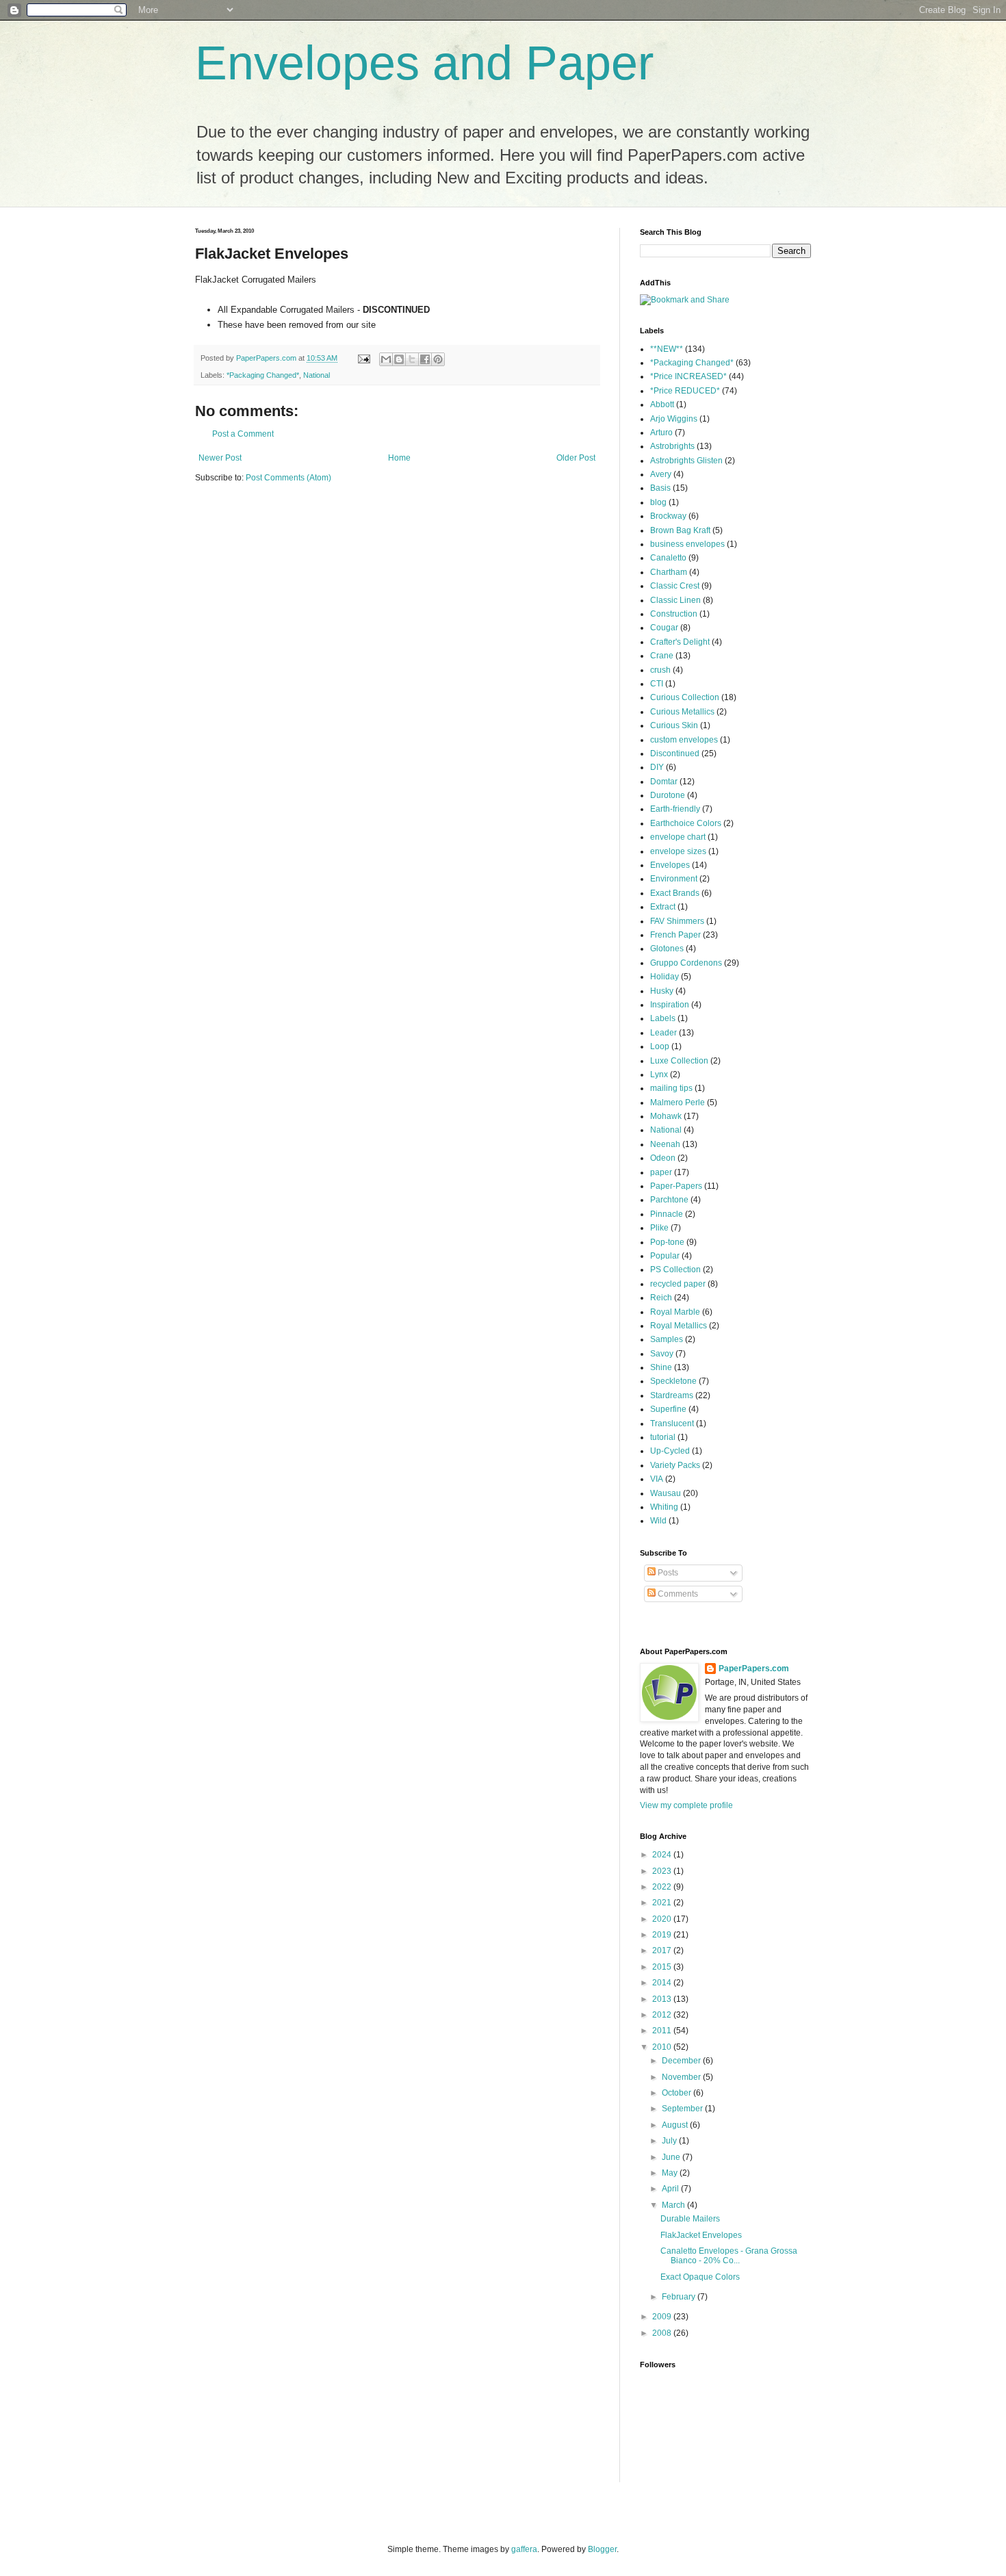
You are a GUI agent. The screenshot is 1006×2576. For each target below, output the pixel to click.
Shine (661, 1367)
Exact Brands (675, 893)
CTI (657, 684)
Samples (667, 1339)
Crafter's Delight (680, 642)
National (317, 375)
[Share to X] (412, 359)
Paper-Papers (676, 1186)
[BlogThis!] (399, 359)
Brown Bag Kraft (680, 530)
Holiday (665, 977)
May (671, 2173)
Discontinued (675, 754)
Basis (660, 488)
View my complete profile (686, 1805)
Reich (661, 1298)
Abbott (662, 404)
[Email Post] (363, 358)
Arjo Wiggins (674, 419)
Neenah (665, 1144)
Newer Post (220, 458)
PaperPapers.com (754, 1669)
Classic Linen (675, 600)
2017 (663, 1950)
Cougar (664, 628)
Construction (674, 614)
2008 (663, 2333)
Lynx (659, 1074)
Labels (663, 1018)
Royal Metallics (679, 1326)
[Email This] (386, 359)
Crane (662, 656)
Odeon (663, 1158)
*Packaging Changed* (263, 375)
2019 (663, 1935)
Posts (667, 1573)
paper (661, 1172)
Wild (658, 1521)
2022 (663, 1887)
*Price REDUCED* (685, 391)
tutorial (663, 1437)
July (670, 2141)
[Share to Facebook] (425, 359)
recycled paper (678, 1284)
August (676, 2125)
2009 (663, 2317)
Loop (660, 1046)
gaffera (524, 2549)
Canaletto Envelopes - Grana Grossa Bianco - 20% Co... (729, 2256)
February (680, 2297)
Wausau (666, 1493)
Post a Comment (243, 434)
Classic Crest (675, 586)
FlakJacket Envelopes (701, 2235)
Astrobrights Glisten (686, 461)
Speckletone (673, 1381)
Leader (663, 1033)
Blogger (602, 2549)
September (683, 2109)
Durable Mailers (690, 2219)
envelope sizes (678, 851)
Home (399, 458)
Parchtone (669, 1200)
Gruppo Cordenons (686, 963)
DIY (657, 767)
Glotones (667, 949)
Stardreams (672, 1395)
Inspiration (670, 1005)
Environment (674, 879)
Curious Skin (674, 725)
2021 (663, 1903)
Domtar (664, 782)
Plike (659, 1228)
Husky (662, 991)
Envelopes (670, 865)
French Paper (675, 935)
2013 (663, 1999)
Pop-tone (667, 1242)
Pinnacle (667, 1214)
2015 (663, 1967)
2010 (663, 2047)
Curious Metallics (682, 712)
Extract (663, 907)
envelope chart (678, 837)
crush (660, 670)
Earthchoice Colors (686, 823)
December (682, 2061)
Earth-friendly (675, 809)
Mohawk (666, 1116)
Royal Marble (675, 1312)
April (671, 2189)
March (674, 2205)
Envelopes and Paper (424, 63)
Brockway (668, 516)
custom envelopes (684, 740)
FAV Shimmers (677, 921)
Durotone (668, 795)
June (672, 2157)
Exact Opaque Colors (700, 2277)
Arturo (661, 433)
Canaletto (668, 558)
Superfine (668, 1409)
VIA (657, 1479)
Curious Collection (685, 697)
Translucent (672, 1424)
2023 (663, 1871)
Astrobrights (672, 446)
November (682, 2077)
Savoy (662, 1354)
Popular (665, 1256)
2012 (663, 2015)
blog (658, 502)
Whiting (664, 1507)
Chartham (669, 572)
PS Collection (675, 1270)
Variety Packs (675, 1465)
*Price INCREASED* (688, 376)
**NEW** (667, 349)
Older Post (576, 458)
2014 (663, 1983)
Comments (677, 1594)
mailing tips (671, 1088)
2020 (663, 1919)
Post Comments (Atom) (288, 478)
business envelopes (687, 544)
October (678, 2093)
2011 (663, 2031)
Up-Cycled (670, 1451)
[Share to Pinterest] (438, 359)
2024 (663, 1855)
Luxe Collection (679, 1061)
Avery (661, 474)
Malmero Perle (678, 1103)
